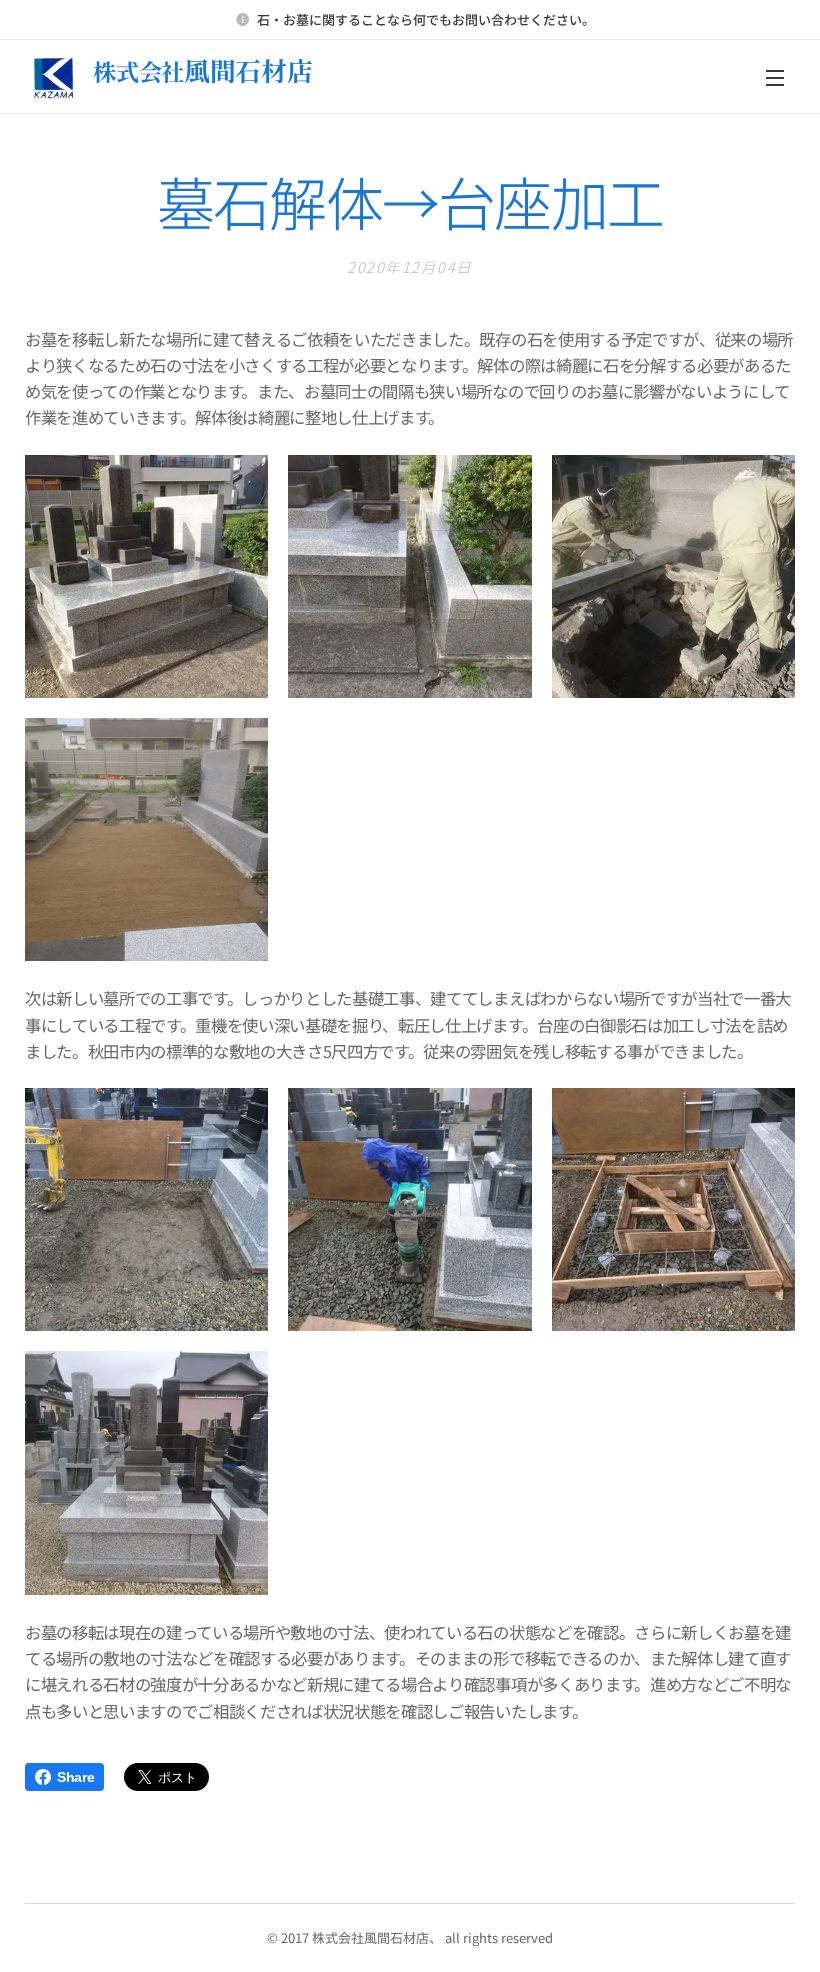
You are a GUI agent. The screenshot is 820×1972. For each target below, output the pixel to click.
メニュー (775, 77)
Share (75, 1777)
